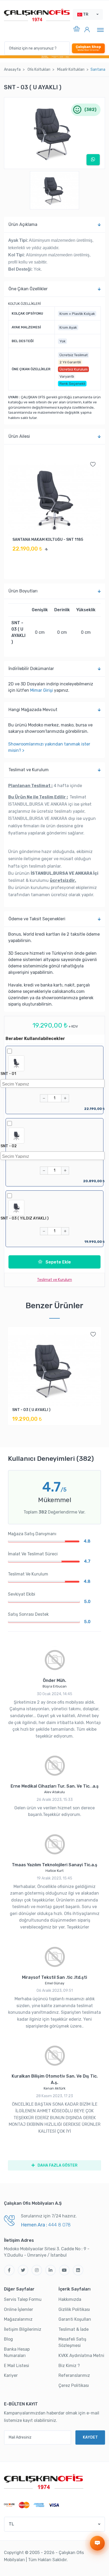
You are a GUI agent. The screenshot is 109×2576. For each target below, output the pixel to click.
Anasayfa (12, 70)
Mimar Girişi (42, 690)
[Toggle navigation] (100, 30)
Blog (8, 2339)
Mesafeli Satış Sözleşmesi (72, 2342)
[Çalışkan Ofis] (44, 2481)
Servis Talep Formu (23, 2299)
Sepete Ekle (58, 1262)
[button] (88, 14)
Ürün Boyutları (23, 591)
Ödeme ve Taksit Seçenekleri (37, 919)
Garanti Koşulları (75, 2319)
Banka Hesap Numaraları (17, 2352)
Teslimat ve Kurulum (29, 770)
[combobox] (53, 1083)
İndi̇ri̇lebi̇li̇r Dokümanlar (31, 669)
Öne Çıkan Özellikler (28, 289)
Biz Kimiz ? (69, 2366)
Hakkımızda (70, 2299)
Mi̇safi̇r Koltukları (71, 70)
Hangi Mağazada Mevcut (33, 710)
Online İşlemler (19, 2309)
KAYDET (90, 2437)
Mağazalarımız (18, 2319)
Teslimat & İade (74, 2329)
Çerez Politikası (74, 2385)
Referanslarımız (74, 2375)
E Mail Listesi (17, 2366)
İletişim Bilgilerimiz (23, 2329)
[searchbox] (54, 1083)
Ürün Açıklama (23, 224)
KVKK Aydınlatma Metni (81, 2356)
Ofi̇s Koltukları (39, 70)
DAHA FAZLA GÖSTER (57, 2165)
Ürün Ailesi (19, 436)
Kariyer (11, 2375)
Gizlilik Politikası (74, 2309)
